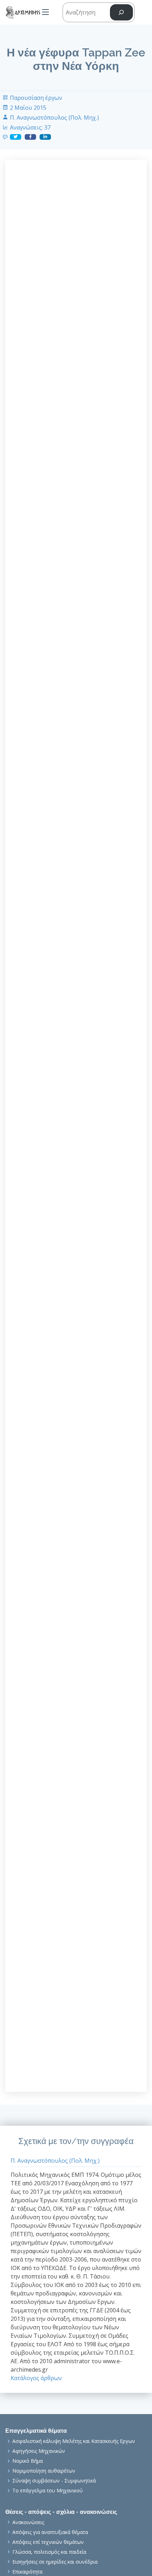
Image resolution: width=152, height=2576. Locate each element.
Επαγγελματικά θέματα (36, 2431)
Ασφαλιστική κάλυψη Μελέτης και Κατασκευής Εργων (74, 2441)
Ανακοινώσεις (28, 2522)
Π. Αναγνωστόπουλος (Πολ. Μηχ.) (54, 118)
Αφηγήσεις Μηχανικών (39, 2451)
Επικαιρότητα (27, 2572)
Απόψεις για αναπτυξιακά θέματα (50, 2532)
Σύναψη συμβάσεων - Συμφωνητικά (54, 2481)
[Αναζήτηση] (121, 13)
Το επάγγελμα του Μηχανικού (48, 2491)
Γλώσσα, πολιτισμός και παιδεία (49, 2552)
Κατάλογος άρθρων (36, 2378)
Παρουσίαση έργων (36, 98)
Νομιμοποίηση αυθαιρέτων (44, 2471)
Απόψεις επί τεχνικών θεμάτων (48, 2542)
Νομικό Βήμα (28, 2461)
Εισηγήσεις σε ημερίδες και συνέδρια (55, 2562)
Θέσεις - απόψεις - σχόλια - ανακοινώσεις (61, 2512)
